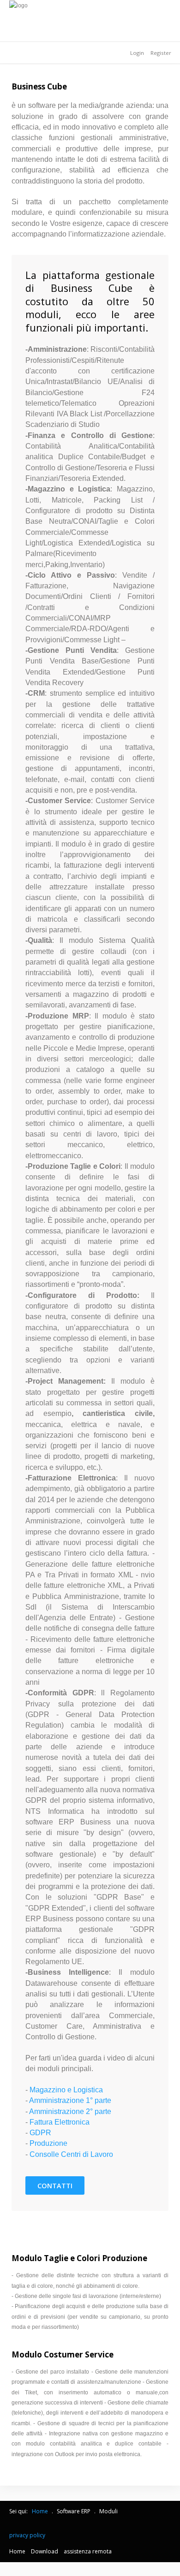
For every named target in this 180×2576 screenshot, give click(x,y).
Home (17, 2551)
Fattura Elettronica (60, 2122)
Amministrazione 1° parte (70, 2100)
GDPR (40, 2133)
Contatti (55, 2186)
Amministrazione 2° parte (70, 2111)
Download (45, 2551)
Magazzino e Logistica (66, 2090)
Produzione (48, 2143)
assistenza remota (88, 2551)
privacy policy (28, 2535)
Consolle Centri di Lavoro (71, 2154)
